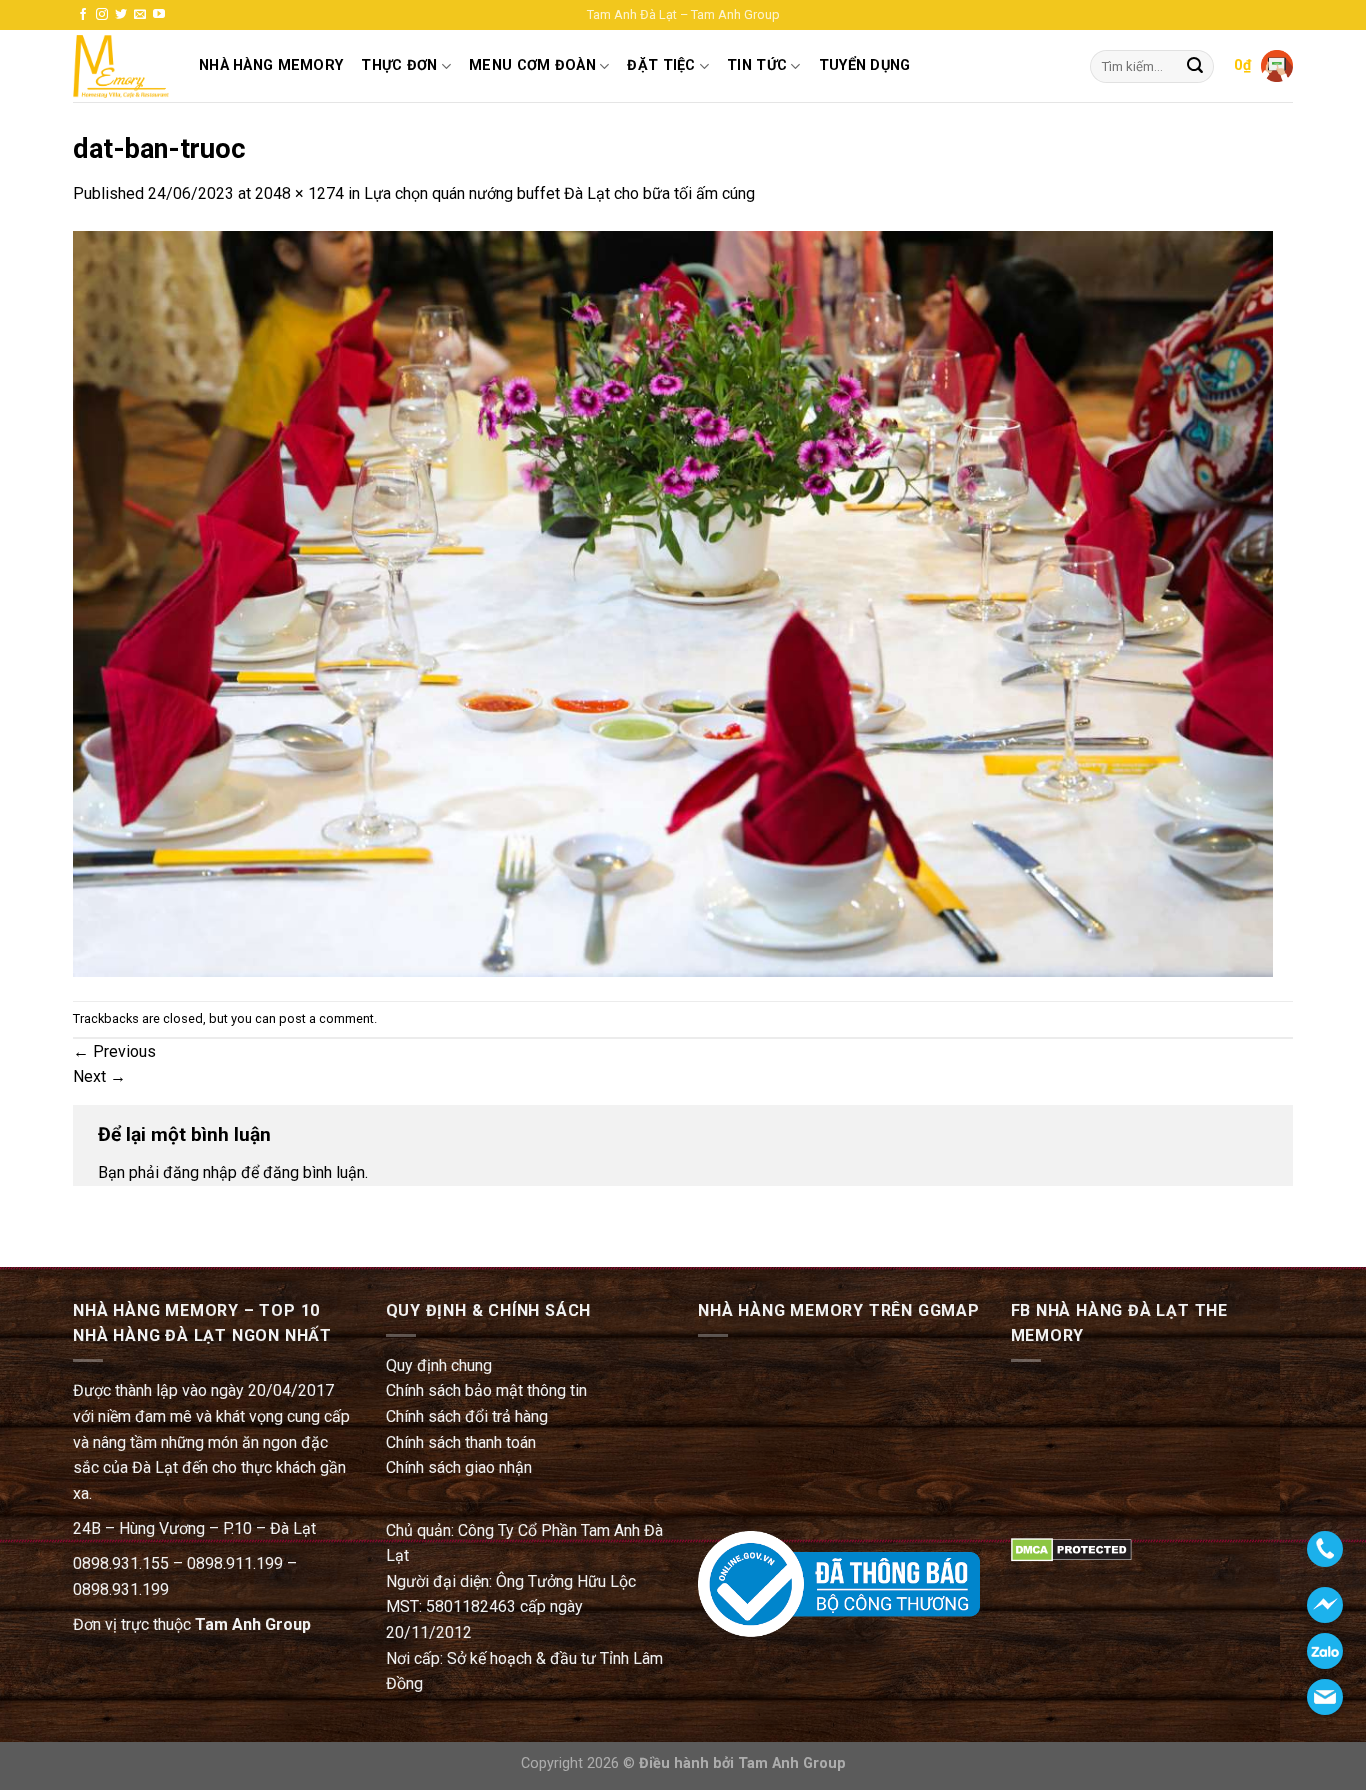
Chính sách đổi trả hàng (467, 1416)
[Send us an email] (140, 15)
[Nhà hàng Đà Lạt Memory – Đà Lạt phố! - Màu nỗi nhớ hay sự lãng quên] (121, 66)
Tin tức (757, 65)
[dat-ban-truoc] (673, 602)
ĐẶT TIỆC (661, 65)
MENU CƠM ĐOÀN (532, 65)
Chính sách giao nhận (459, 1467)
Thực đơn (399, 65)
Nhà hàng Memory (271, 65)
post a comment (326, 1018)
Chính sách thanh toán (461, 1442)
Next (99, 1076)
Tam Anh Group (253, 1624)
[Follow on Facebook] (83, 15)
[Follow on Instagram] (102, 15)
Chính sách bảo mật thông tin (486, 1390)
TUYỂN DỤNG (865, 65)
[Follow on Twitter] (121, 15)
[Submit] (1195, 67)
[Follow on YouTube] (159, 15)
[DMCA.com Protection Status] (1071, 1548)
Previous (114, 1051)
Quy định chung (439, 1365)
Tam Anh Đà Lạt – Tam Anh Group (683, 14)
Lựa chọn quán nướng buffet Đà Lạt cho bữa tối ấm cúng (559, 193)
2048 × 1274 (299, 193)
